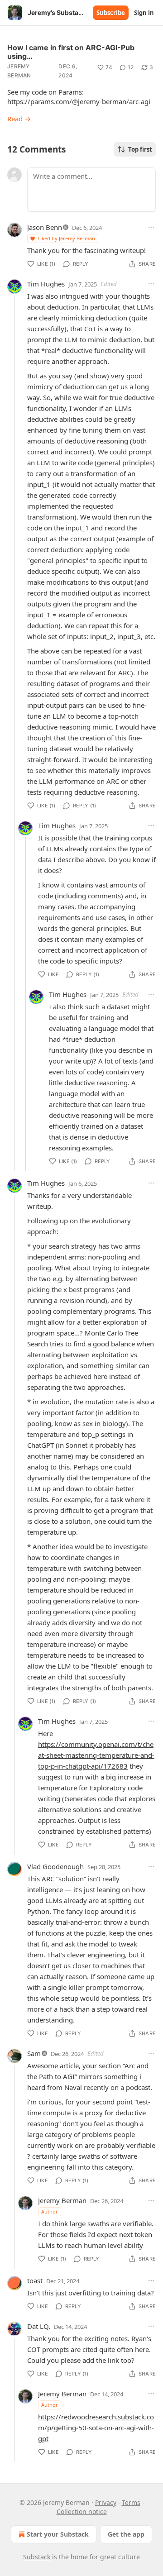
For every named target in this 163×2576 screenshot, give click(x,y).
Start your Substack (58, 2534)
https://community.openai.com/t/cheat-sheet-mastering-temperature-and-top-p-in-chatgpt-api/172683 (96, 1755)
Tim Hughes (46, 284)
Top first (140, 149)
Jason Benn (45, 227)
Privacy (106, 2502)
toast (35, 2280)
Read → (19, 119)
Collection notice (82, 2512)
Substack (37, 2557)
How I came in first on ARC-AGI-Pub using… (71, 52)
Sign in (144, 13)
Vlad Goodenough (55, 1866)
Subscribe (111, 13)
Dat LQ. (39, 2326)
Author (50, 2211)
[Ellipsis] (151, 227)
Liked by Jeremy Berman (66, 238)
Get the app (126, 2534)
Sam (34, 2053)
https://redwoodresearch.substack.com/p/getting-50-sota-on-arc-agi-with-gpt (96, 2428)
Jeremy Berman (19, 71)
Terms (131, 2502)
